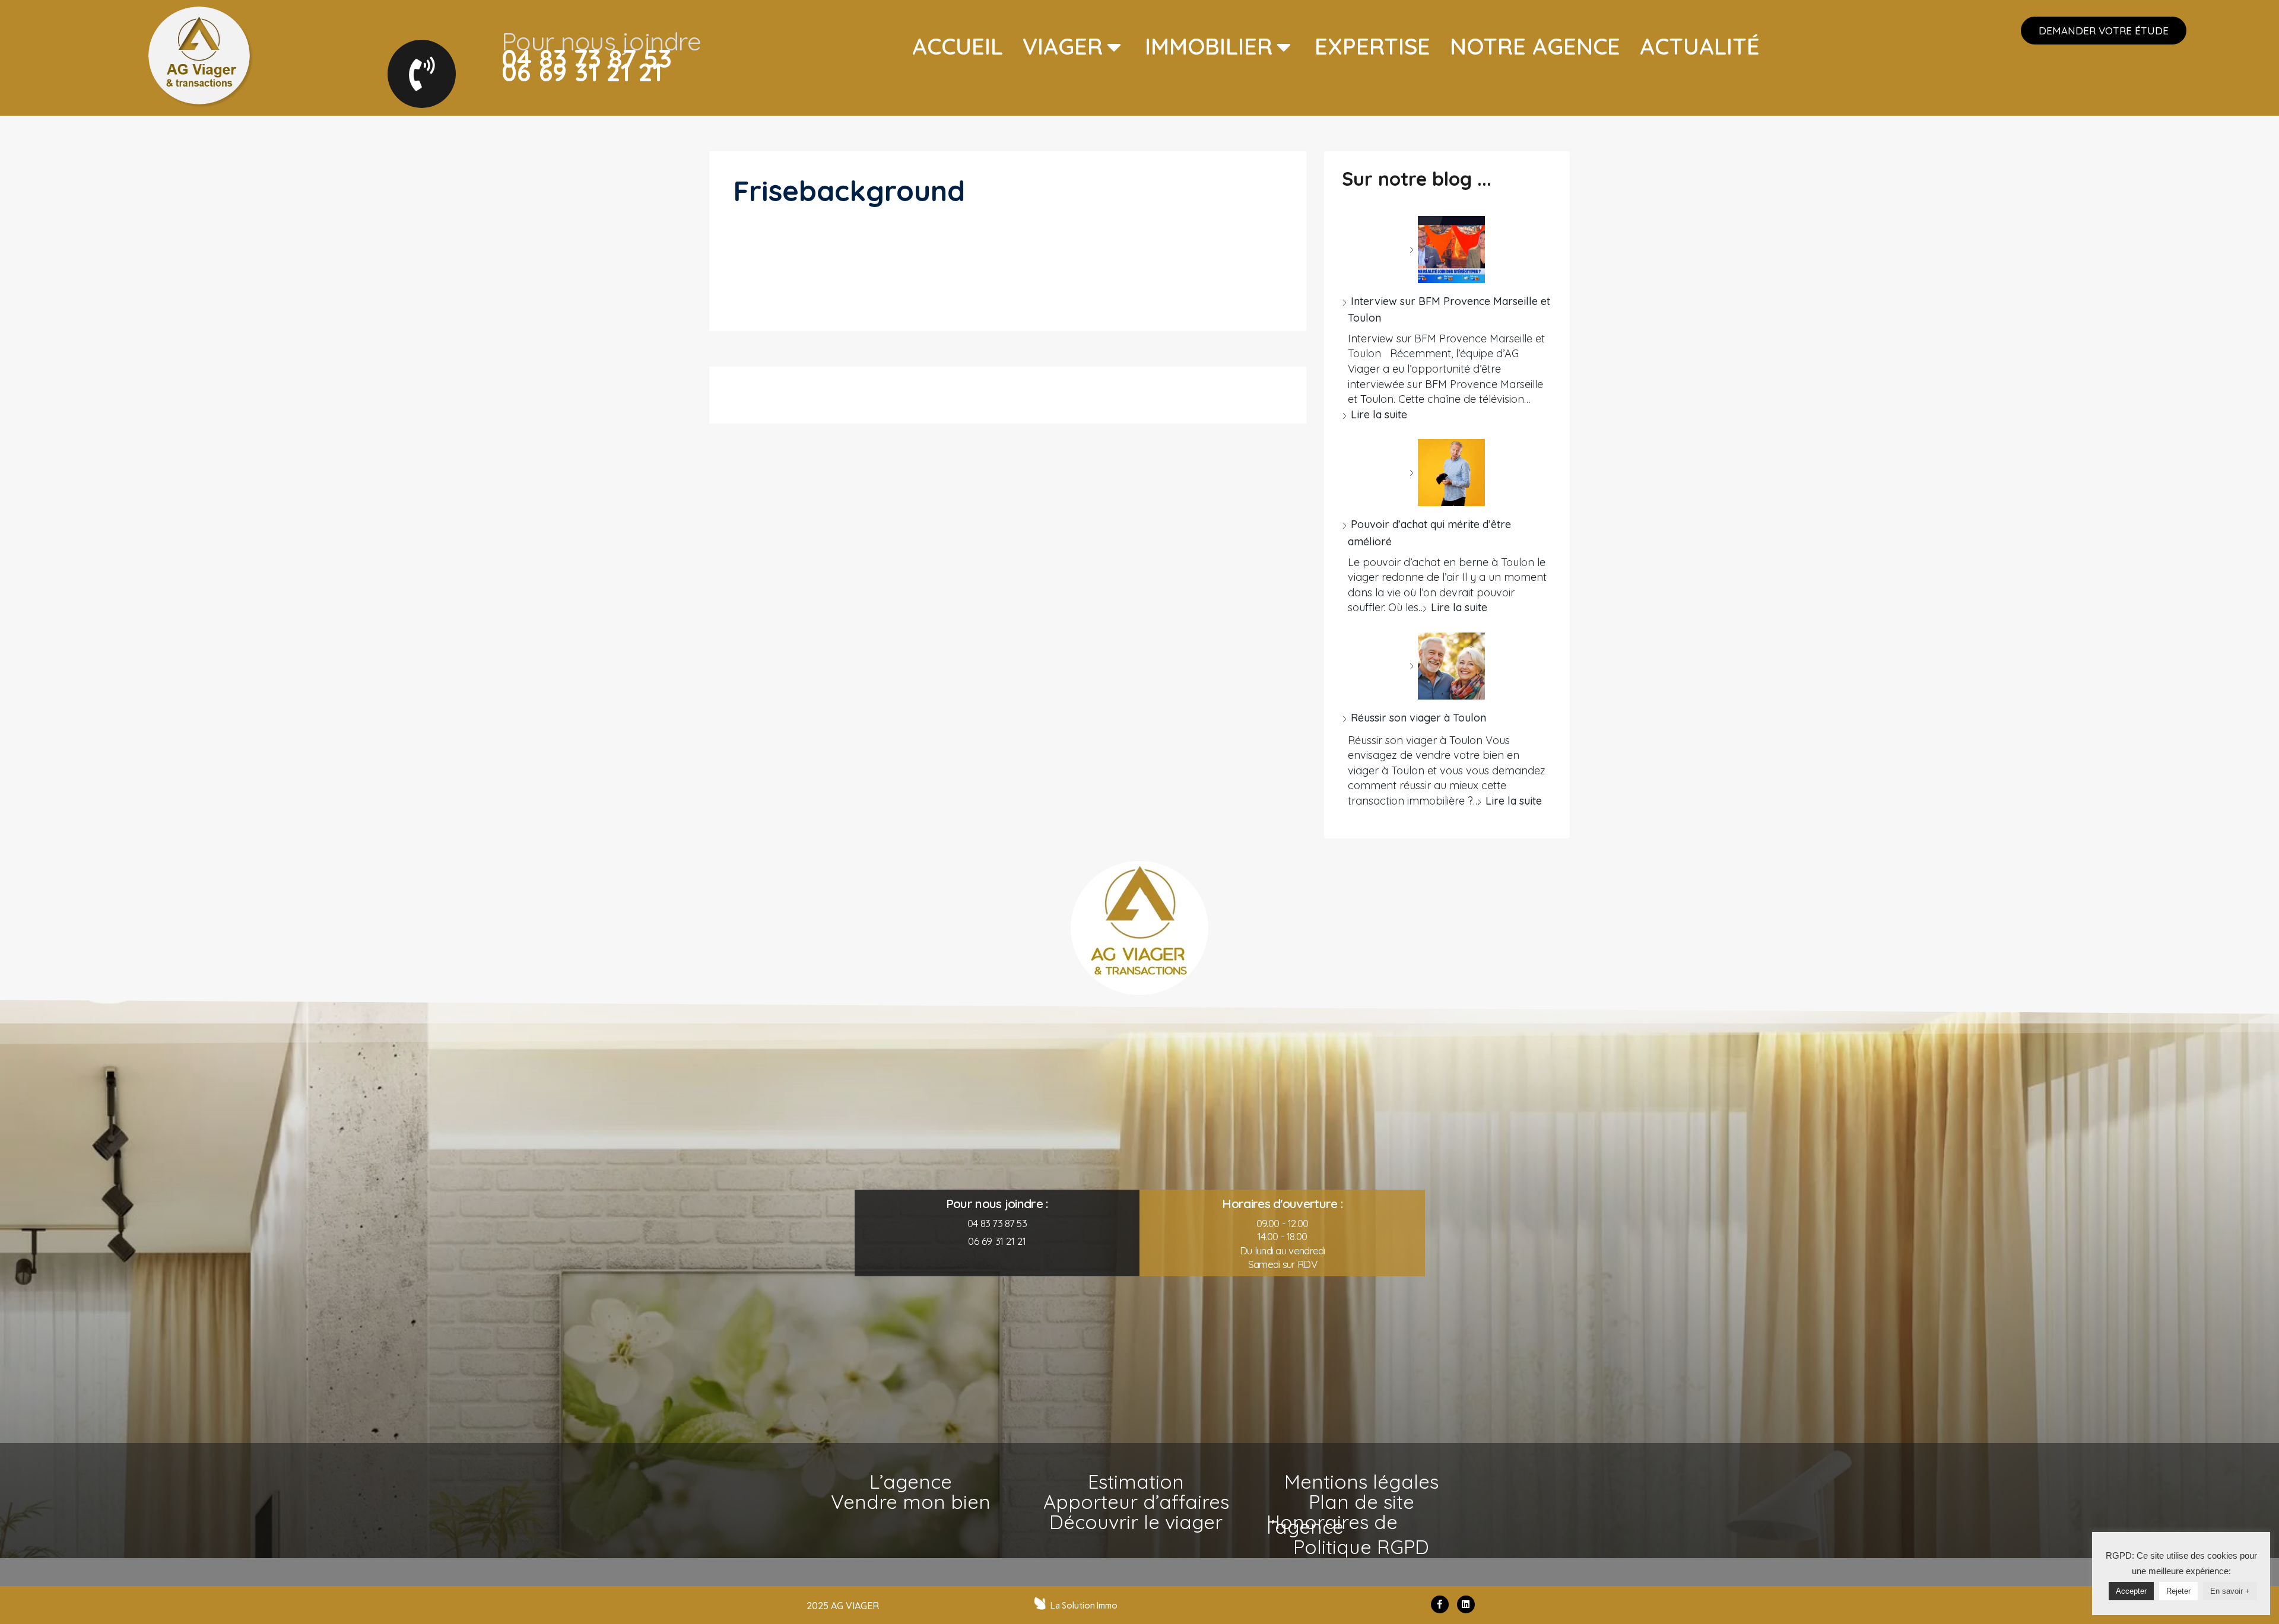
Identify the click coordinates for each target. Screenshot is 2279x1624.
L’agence (911, 1482)
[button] (2104, 31)
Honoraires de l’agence (1332, 1524)
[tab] (958, 47)
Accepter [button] (2131, 1591)
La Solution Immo (1084, 1606)
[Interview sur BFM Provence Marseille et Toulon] (1447, 250)
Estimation (1136, 1482)
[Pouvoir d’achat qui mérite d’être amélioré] (1447, 473)
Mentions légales (1361, 1482)
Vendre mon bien (911, 1502)
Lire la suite (1379, 414)
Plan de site (1361, 1502)
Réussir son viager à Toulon (1418, 718)
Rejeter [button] (2178, 1591)
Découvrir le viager (1136, 1522)
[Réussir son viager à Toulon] (1447, 666)
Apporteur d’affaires (1136, 1502)
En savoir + (2230, 1591)
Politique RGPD (1361, 1547)
